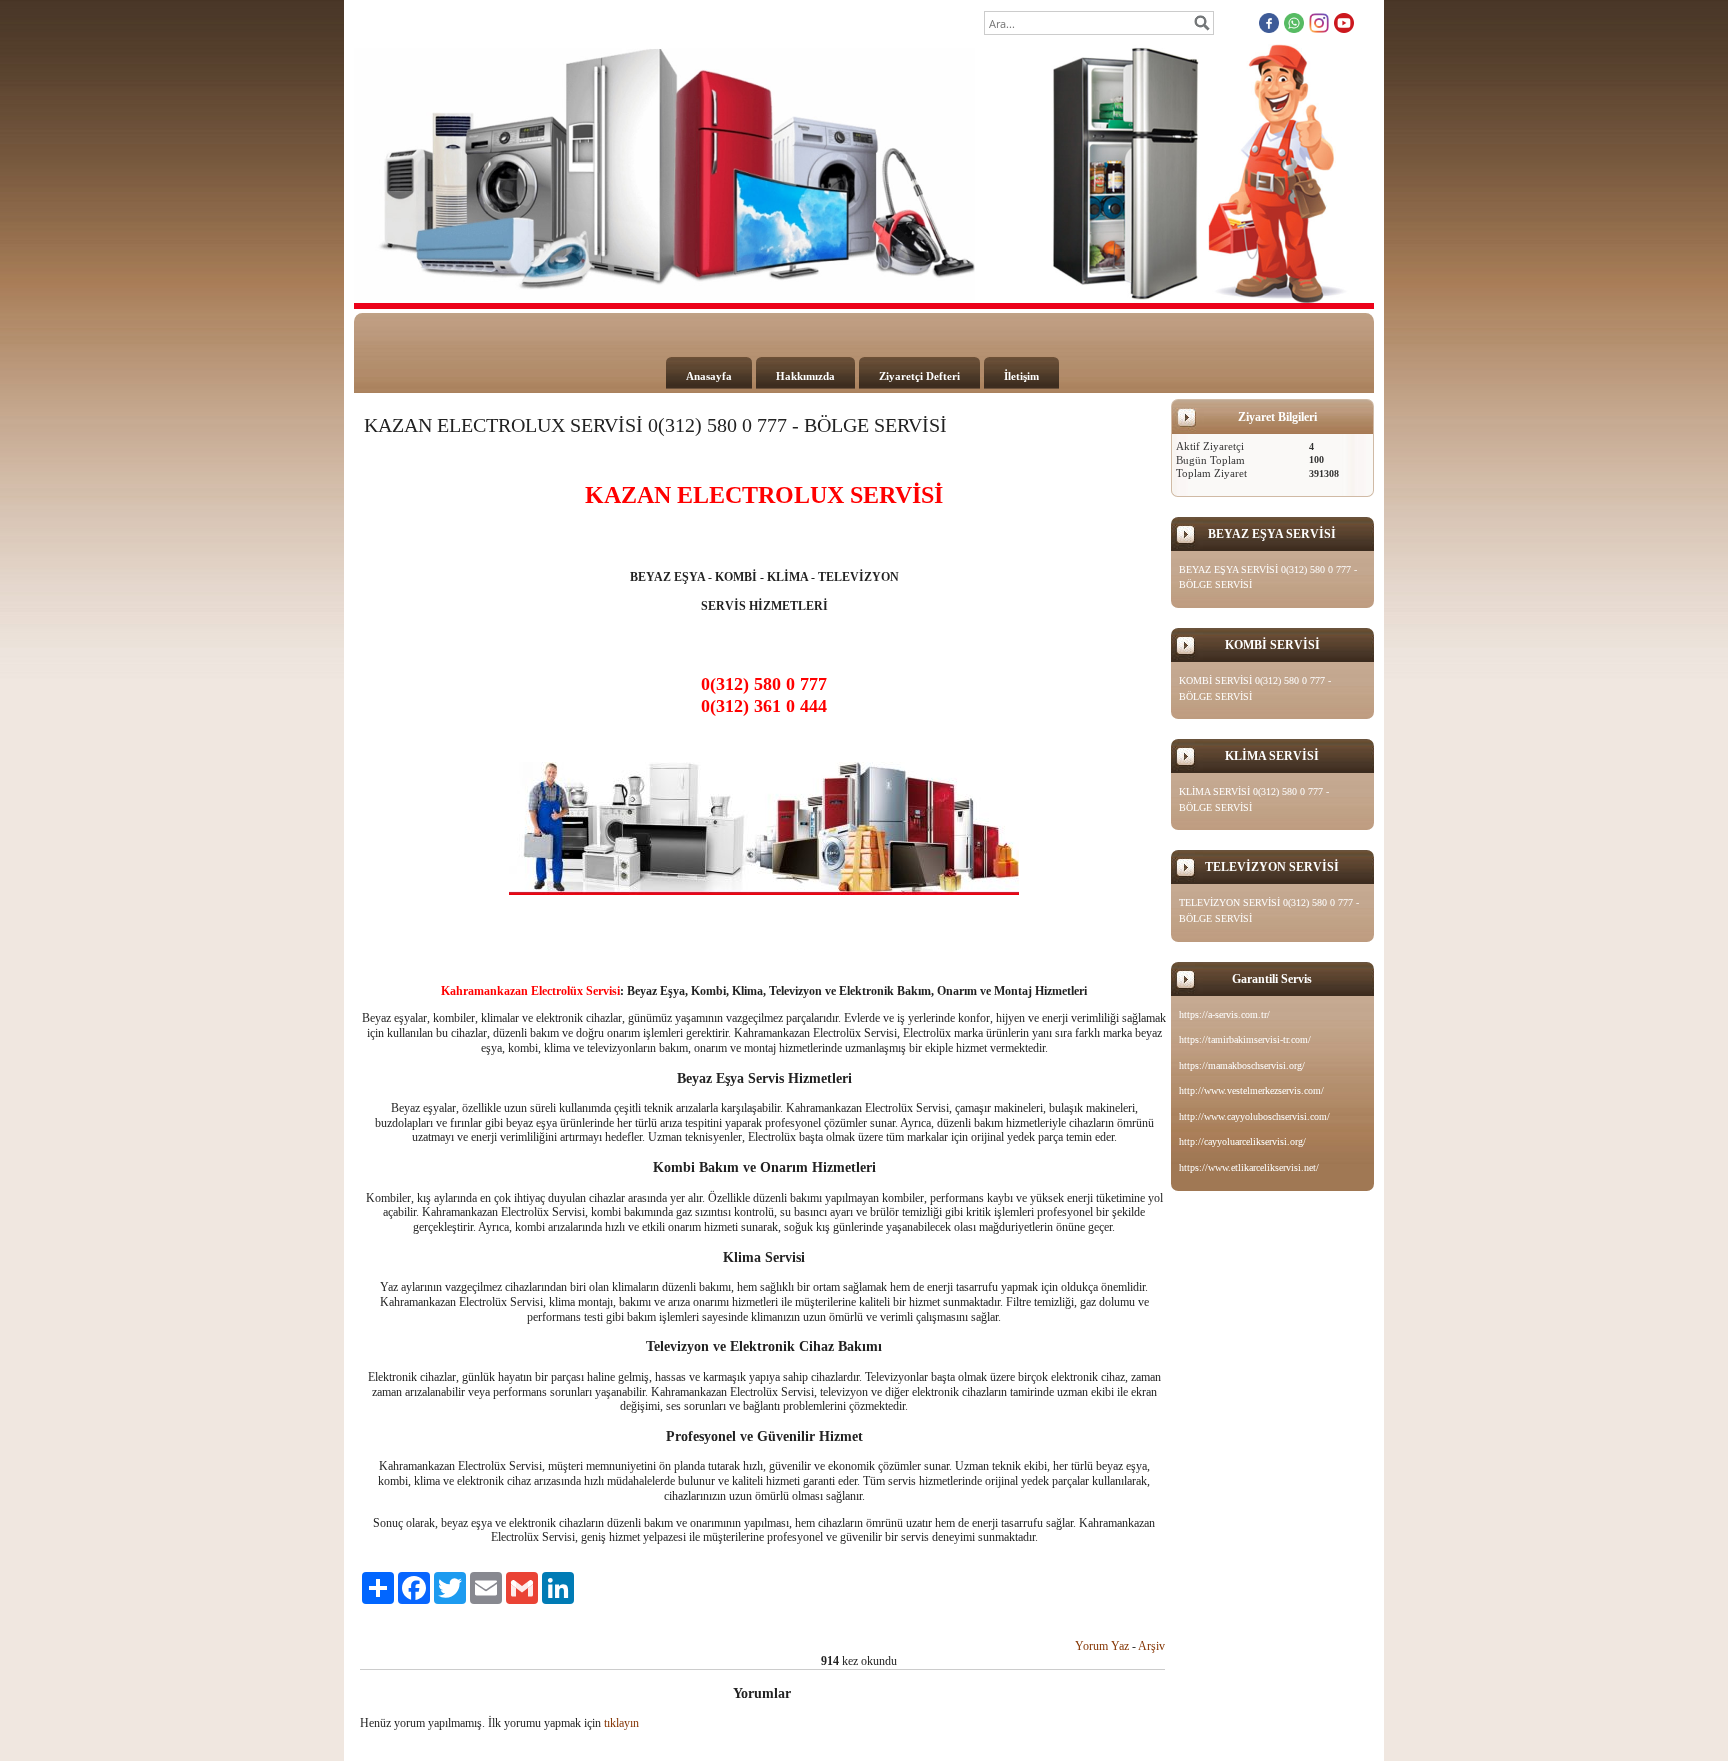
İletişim (1021, 376)
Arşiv (1151, 1646)
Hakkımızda (805, 376)
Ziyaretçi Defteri (919, 376)
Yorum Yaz (1102, 1646)
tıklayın (621, 1723)
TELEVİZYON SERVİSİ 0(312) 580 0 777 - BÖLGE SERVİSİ (1269, 910)
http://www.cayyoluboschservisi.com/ (1254, 1116)
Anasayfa (709, 376)
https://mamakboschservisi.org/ (1242, 1065)
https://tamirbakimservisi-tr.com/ (1245, 1039)
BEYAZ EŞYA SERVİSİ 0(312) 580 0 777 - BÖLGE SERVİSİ (1268, 577)
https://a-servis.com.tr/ (1224, 1014)
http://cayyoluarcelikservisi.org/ (1242, 1141)
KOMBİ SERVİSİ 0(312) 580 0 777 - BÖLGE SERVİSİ (1255, 688)
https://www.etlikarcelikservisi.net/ (1249, 1167)
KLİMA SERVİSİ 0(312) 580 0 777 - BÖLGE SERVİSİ (1254, 799)
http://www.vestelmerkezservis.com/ (1251, 1090)
